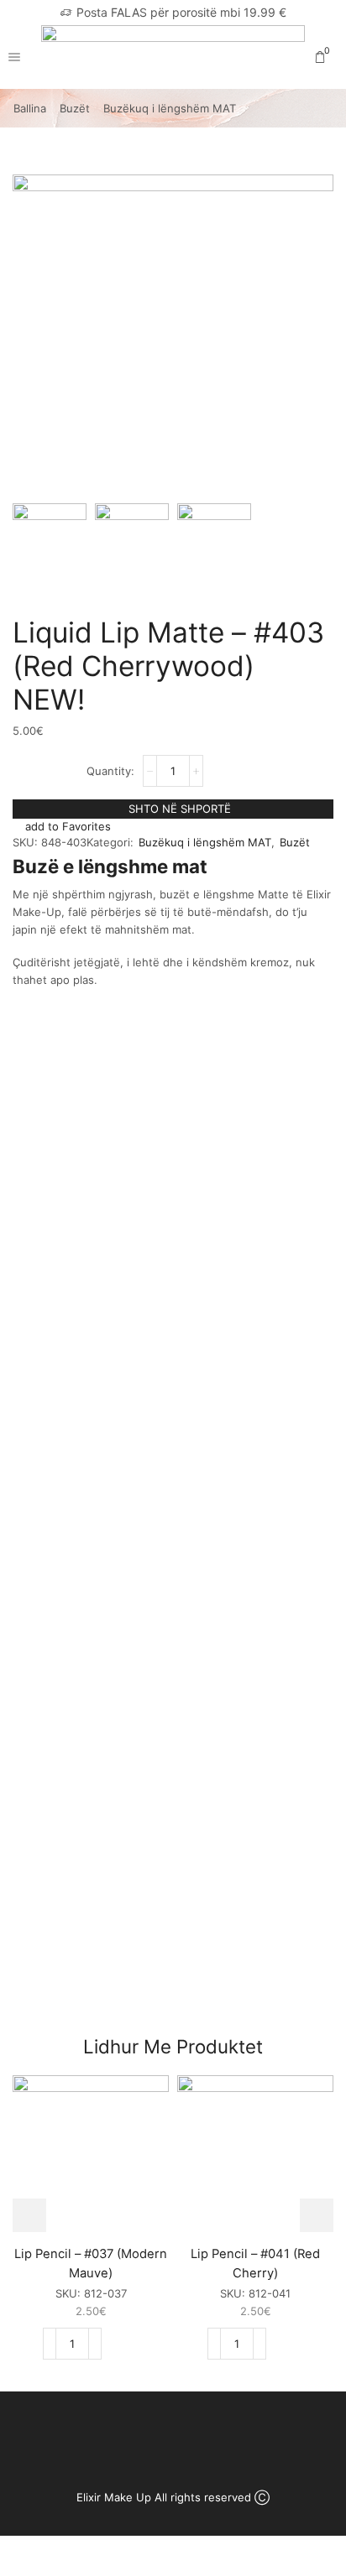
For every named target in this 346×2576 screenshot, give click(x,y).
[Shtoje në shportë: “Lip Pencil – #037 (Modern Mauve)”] (123, 2344)
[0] (332, 57)
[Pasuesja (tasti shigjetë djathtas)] (317, 1288)
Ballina (30, 108)
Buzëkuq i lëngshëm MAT (170, 108)
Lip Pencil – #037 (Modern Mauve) (91, 2263)
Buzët (75, 108)
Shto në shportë (180, 809)
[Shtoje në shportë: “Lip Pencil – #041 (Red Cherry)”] (288, 2344)
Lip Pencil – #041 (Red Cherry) (255, 2263)
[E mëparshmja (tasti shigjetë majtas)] (29, 1288)
